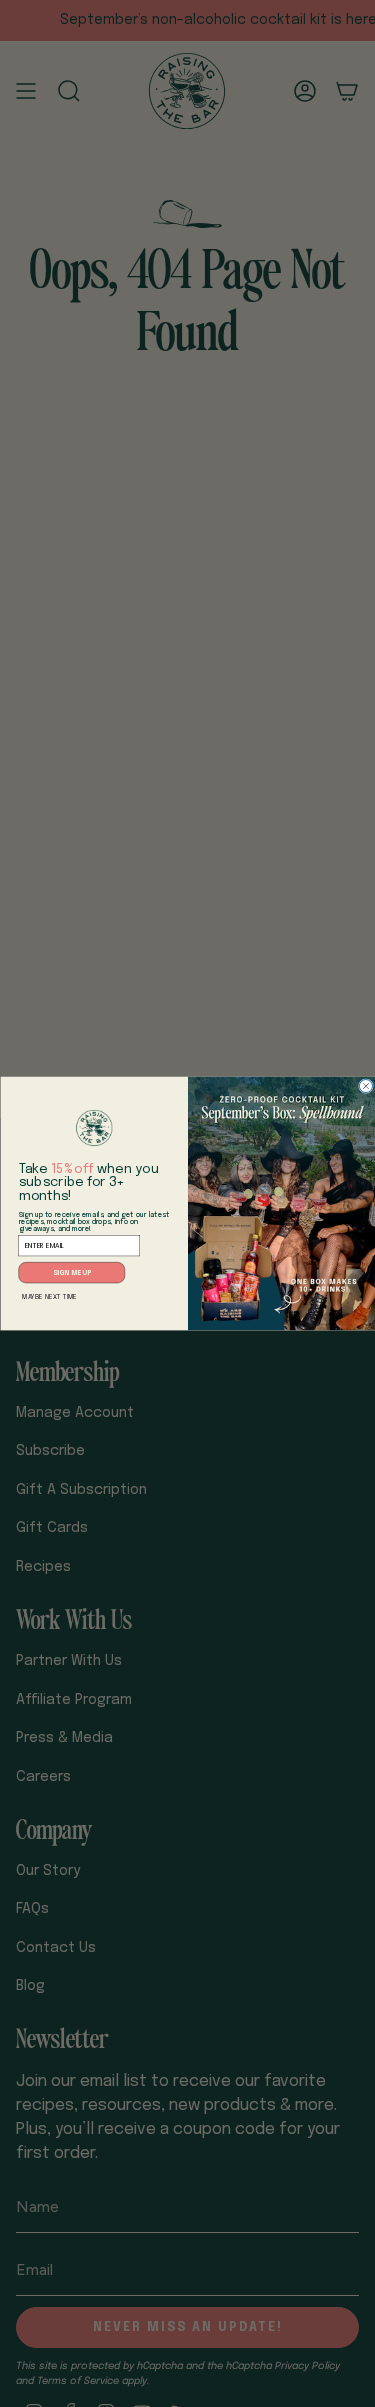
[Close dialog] (365, 1086)
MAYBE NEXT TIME (49, 1296)
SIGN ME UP (71, 1272)
